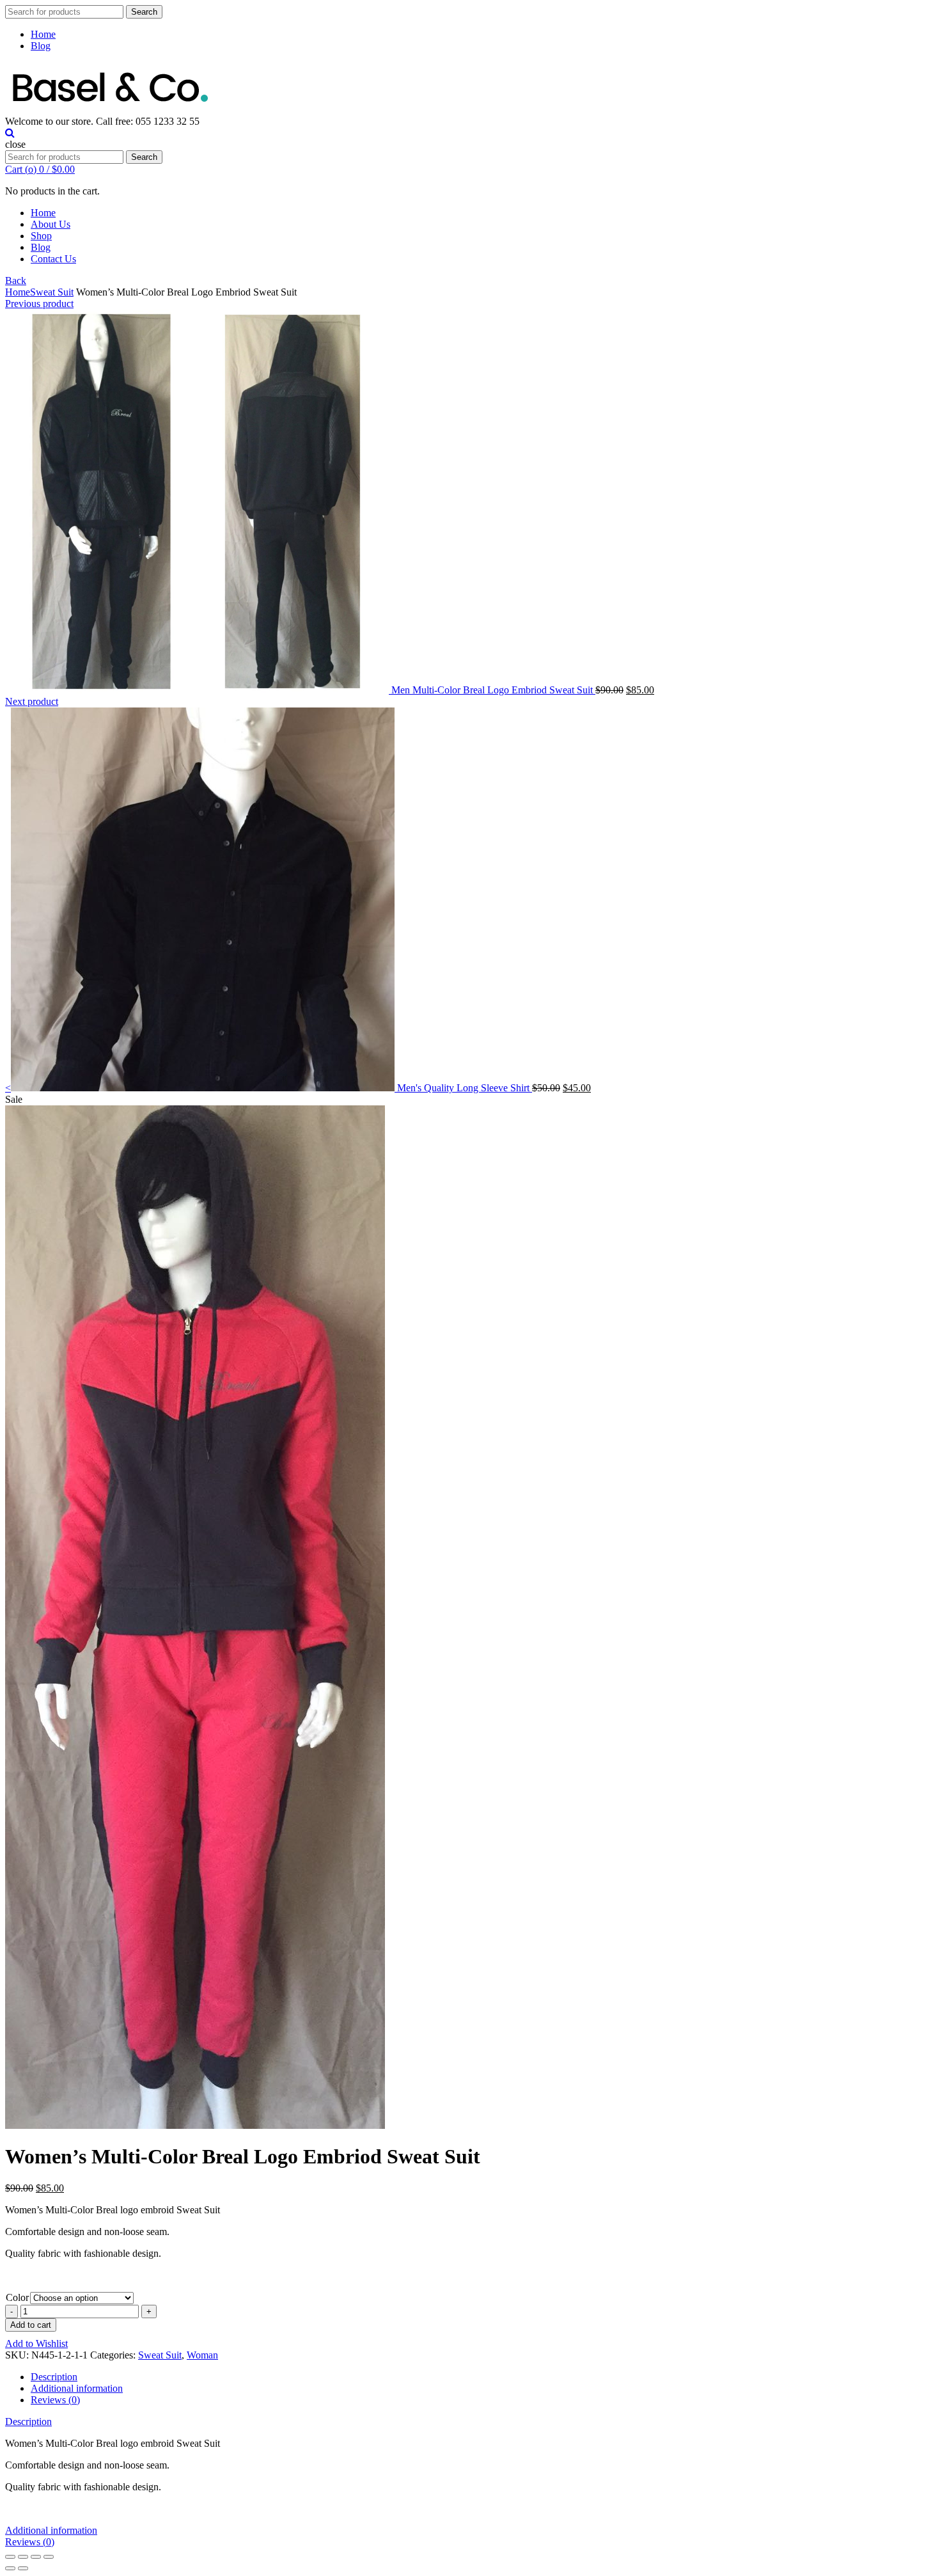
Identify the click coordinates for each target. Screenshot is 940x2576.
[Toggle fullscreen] (36, 2557)
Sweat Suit (52, 292)
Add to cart (31, 2325)
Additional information (77, 2388)
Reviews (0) (55, 2400)
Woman (202, 2355)
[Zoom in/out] (49, 2557)
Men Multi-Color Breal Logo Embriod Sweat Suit (493, 690)
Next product (32, 701)
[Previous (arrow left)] (10, 2568)
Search (144, 12)
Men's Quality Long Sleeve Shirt (465, 1088)
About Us (51, 224)
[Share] (23, 2557)
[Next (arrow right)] (23, 2568)
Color (17, 2297)
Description (54, 2377)
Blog (41, 46)
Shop (41, 236)
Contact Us (53, 259)
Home (43, 34)
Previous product (39, 304)
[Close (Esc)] (10, 2557)
